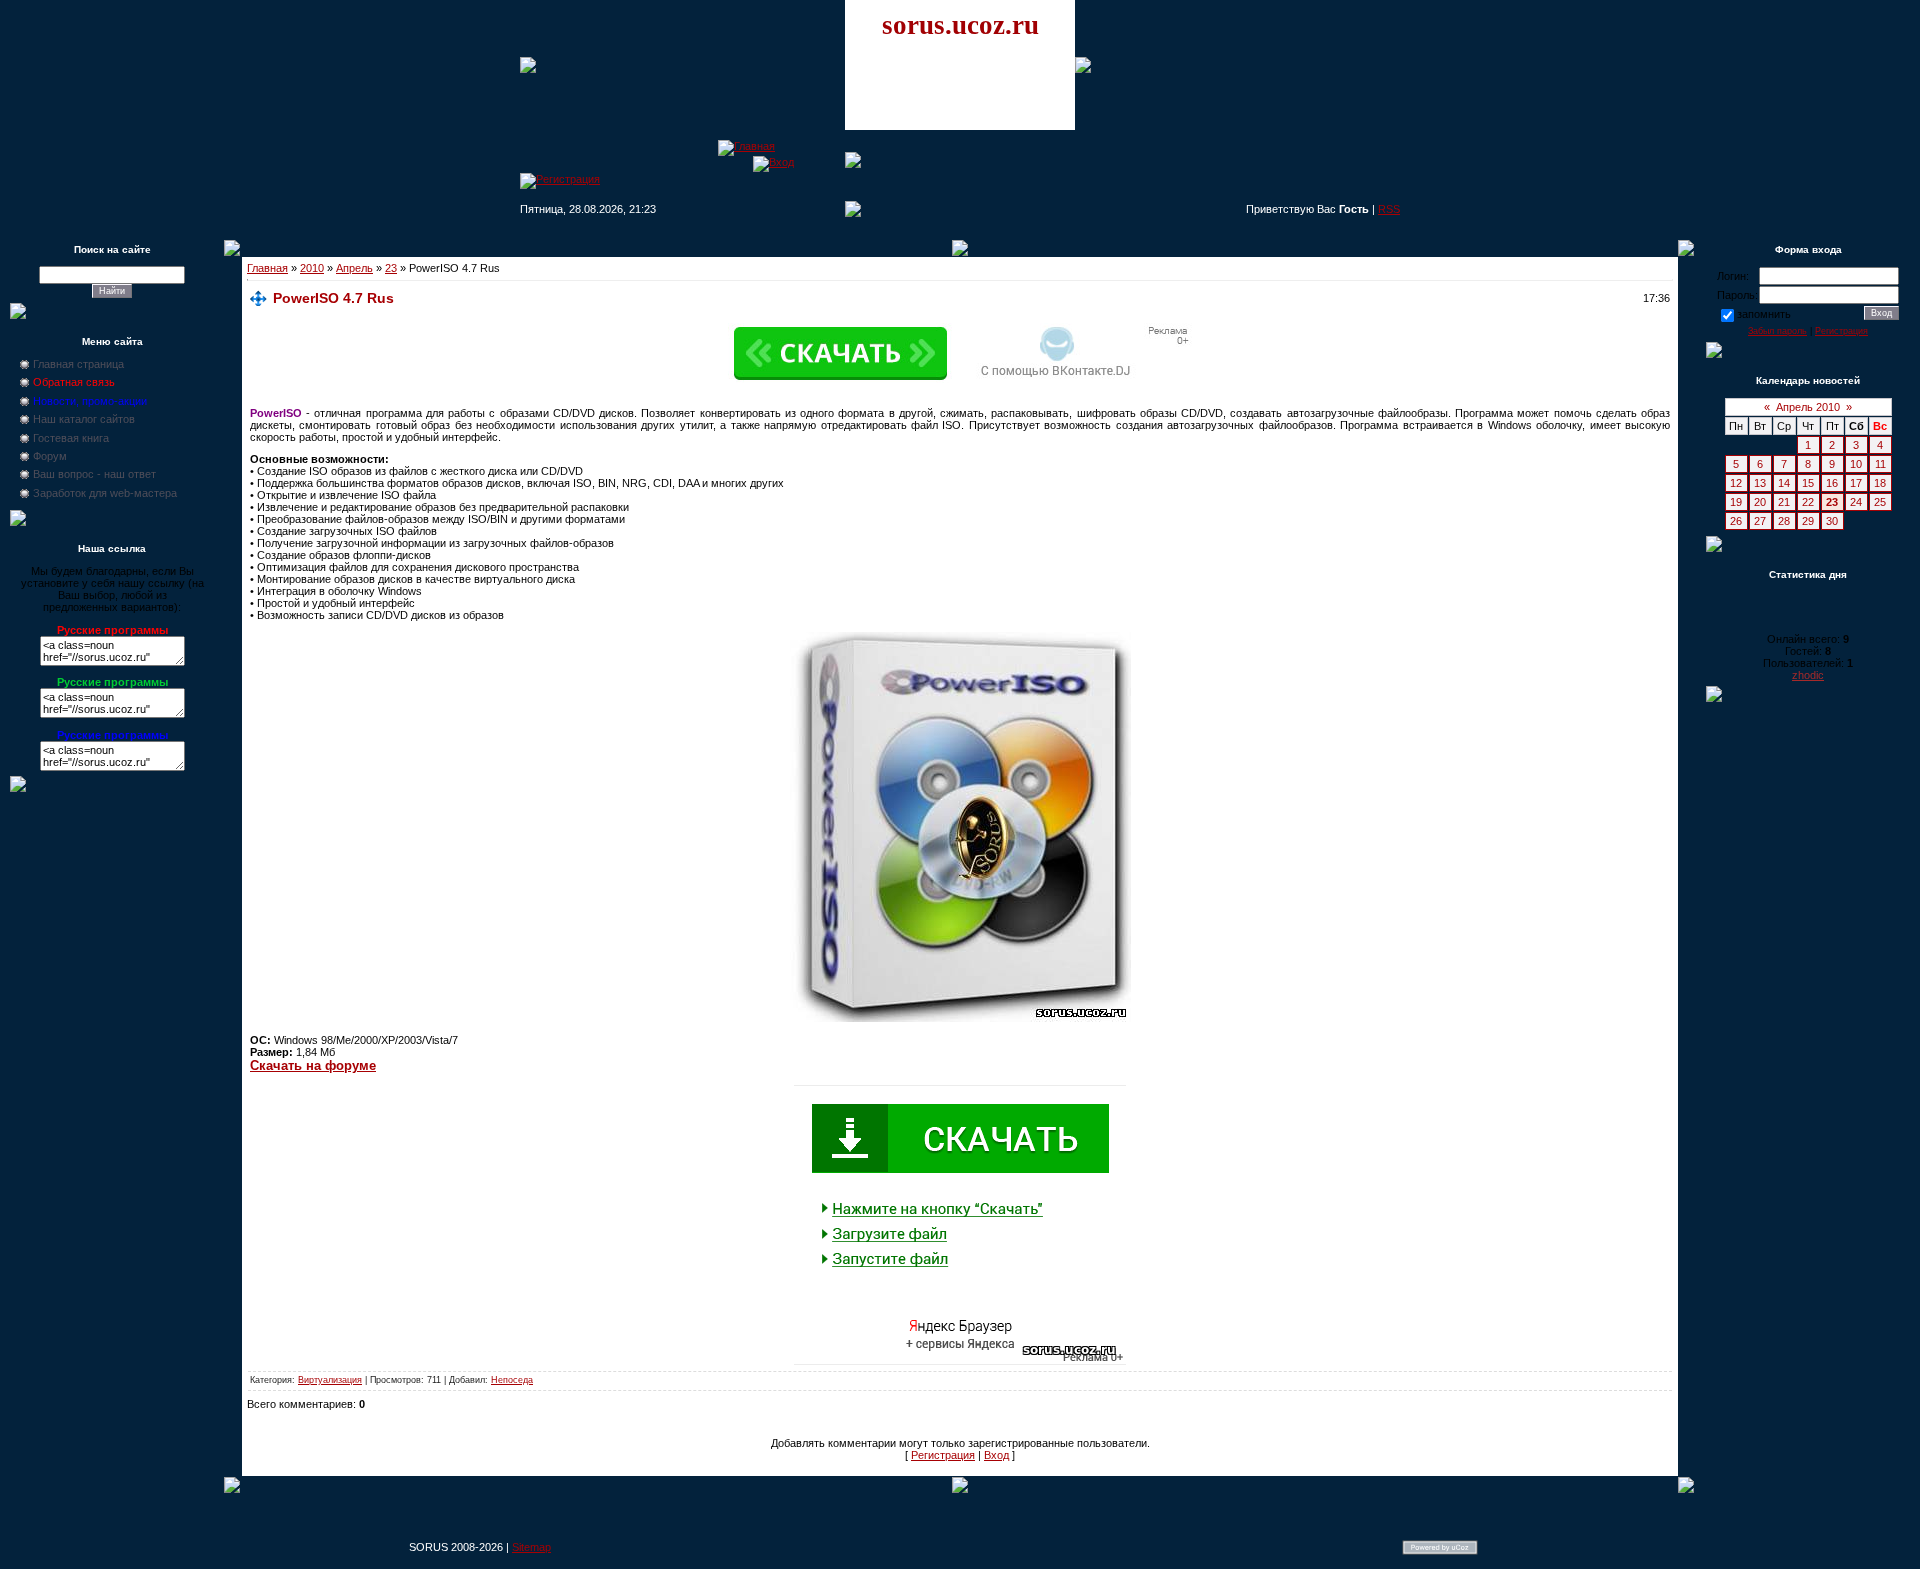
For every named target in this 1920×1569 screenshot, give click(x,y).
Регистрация (943, 1455)
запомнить (1764, 314)
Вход (996, 1455)
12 (1736, 483)
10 (1856, 464)
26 (1736, 521)
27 (1760, 521)
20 (1760, 502)
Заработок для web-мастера (105, 493)
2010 (312, 268)
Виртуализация (330, 1380)
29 (1808, 521)
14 (1784, 483)
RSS (1389, 209)
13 (1760, 483)
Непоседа (512, 1380)
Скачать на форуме (313, 1065)
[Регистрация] (560, 179)
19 (1736, 502)
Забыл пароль (1777, 331)
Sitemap (531, 1547)
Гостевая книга (71, 438)
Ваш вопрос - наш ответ (94, 474)
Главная (267, 268)
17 (1856, 483)
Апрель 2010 (1808, 407)
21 (1784, 502)
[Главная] (746, 146)
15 (1808, 483)
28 (1784, 521)
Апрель (354, 268)
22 (1808, 502)
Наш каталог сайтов (84, 419)
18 (1880, 483)
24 (1856, 502)
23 (391, 268)
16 (1832, 483)
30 (1832, 521)
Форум (50, 456)
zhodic (1808, 675)
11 (1880, 464)
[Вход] (773, 162)
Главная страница (78, 364)
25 (1880, 502)
